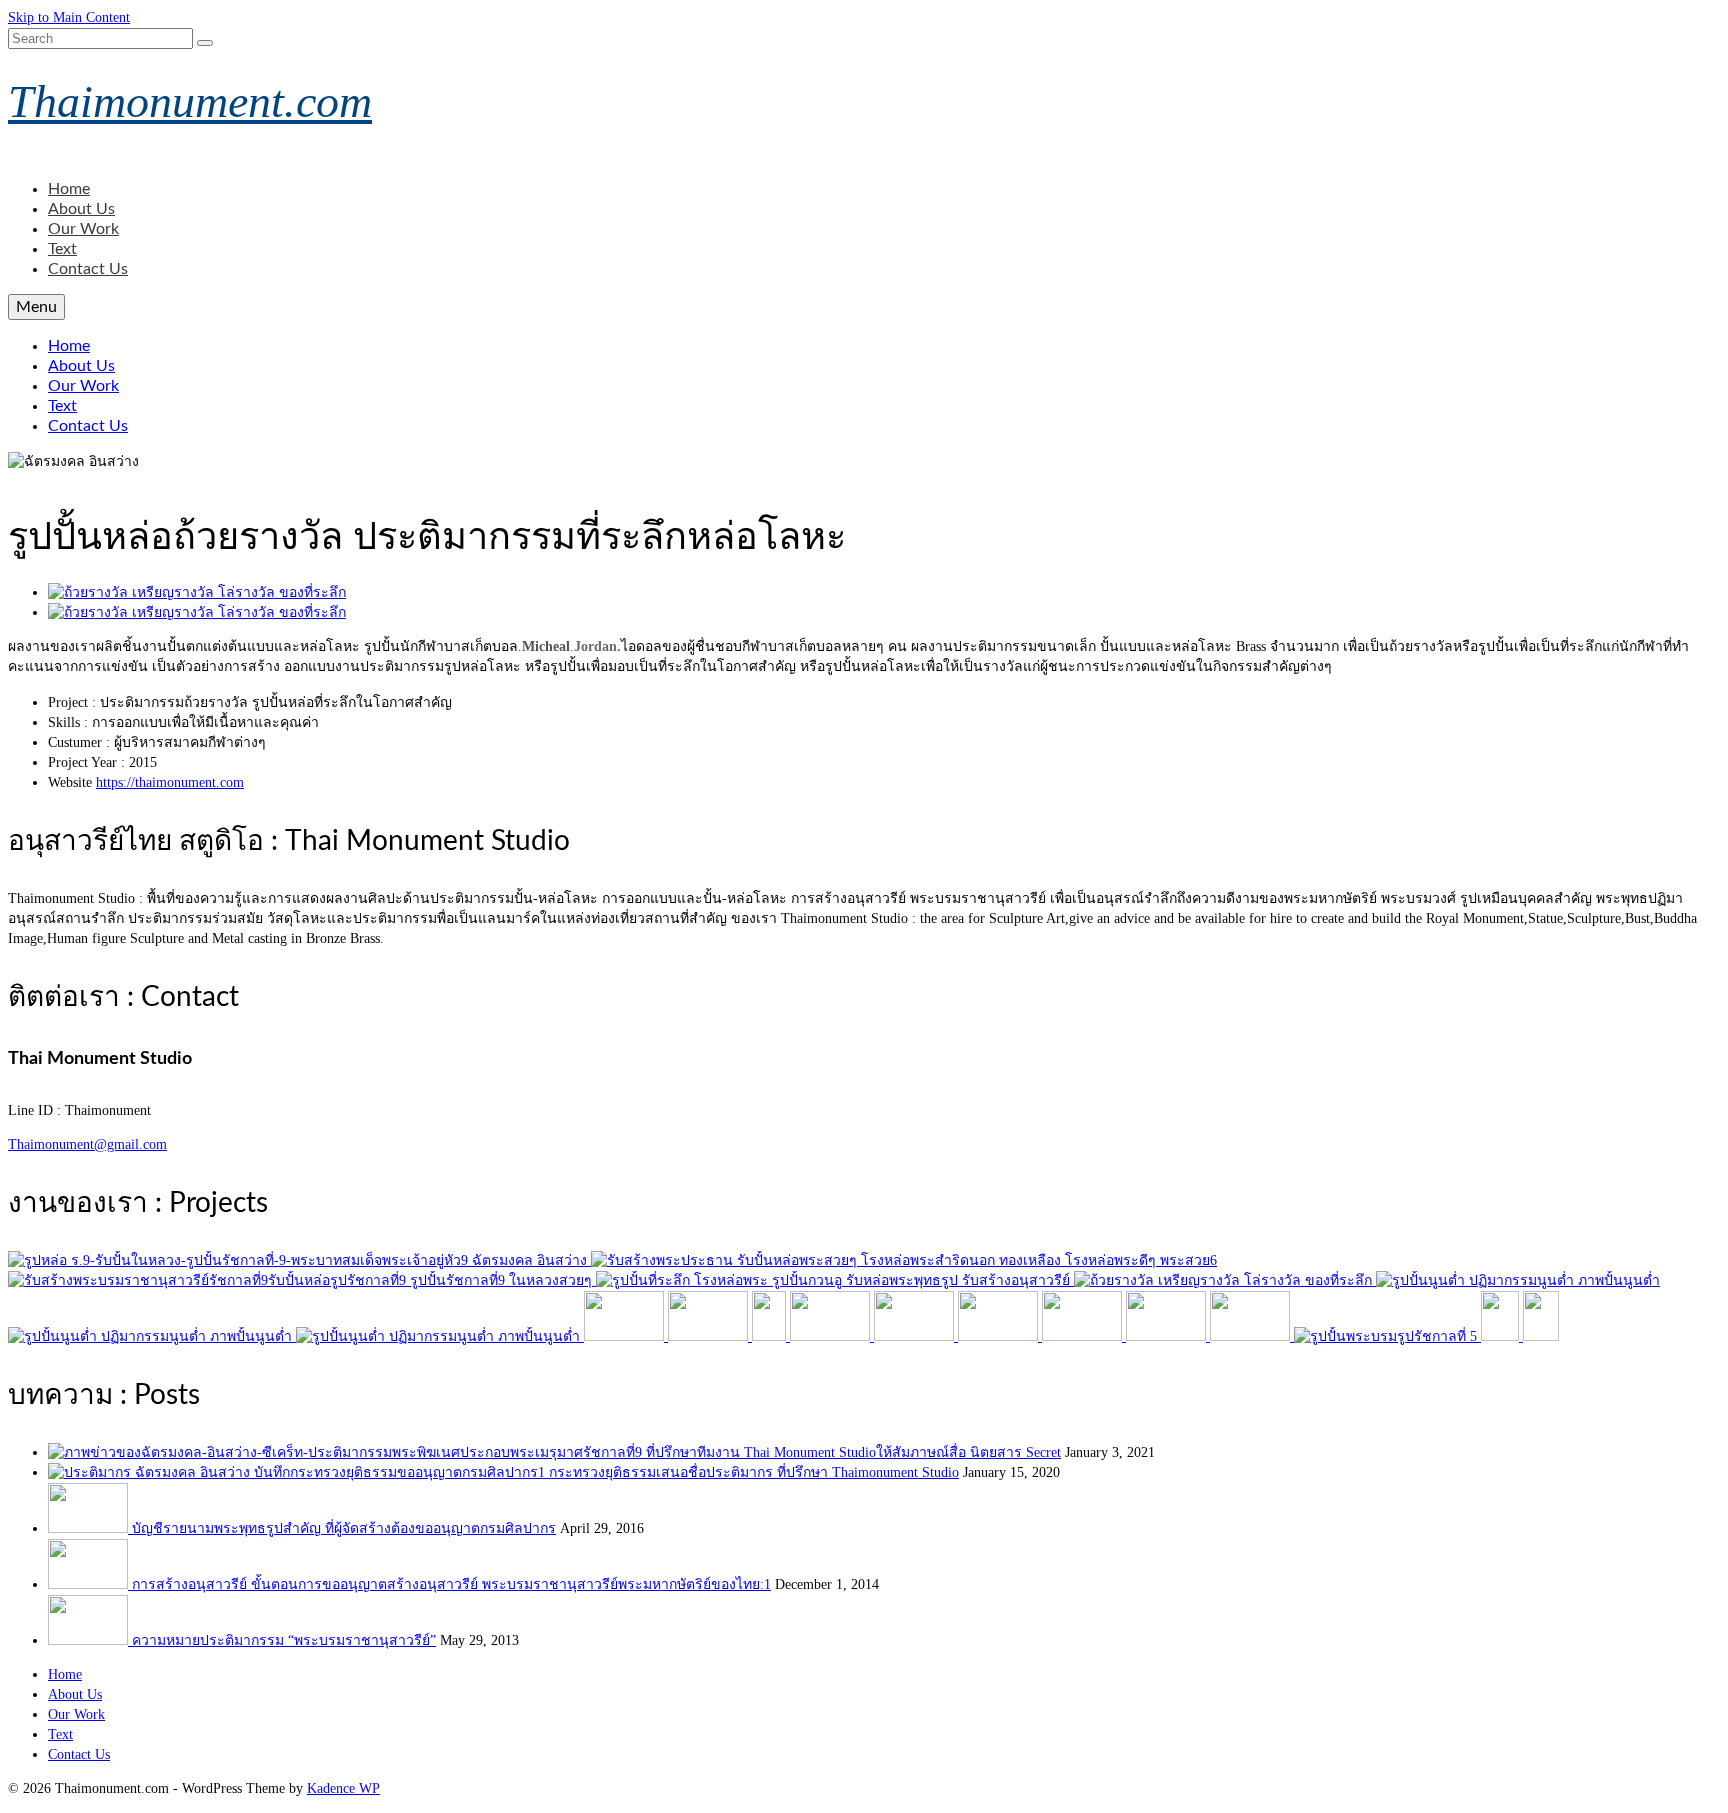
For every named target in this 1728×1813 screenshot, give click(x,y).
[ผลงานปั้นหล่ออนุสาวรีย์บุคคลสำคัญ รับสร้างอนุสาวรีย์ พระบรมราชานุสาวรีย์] (832, 1336)
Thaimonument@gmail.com (87, 1144)
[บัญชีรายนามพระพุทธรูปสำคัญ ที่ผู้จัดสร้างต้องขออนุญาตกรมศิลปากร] (90, 1528)
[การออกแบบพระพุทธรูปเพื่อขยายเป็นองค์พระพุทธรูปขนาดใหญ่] (904, 1260)
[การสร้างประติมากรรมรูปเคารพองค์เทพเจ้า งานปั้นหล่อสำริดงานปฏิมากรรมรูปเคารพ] (626, 1336)
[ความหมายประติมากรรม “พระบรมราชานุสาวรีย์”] (90, 1640)
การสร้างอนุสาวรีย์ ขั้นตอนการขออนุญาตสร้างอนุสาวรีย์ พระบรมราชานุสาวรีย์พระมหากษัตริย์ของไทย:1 (451, 1584)
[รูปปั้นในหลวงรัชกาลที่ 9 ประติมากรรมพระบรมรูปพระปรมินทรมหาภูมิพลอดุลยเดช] (299, 1260)
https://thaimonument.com (170, 782)
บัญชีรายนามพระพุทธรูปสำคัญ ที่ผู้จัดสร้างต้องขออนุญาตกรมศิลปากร (344, 1528)
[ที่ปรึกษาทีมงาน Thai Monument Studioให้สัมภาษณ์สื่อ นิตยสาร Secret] (347, 1452)
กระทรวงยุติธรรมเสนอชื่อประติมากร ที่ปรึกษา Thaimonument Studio (754, 1472)
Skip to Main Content (69, 17)
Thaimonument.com (190, 101)
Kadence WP (343, 1788)
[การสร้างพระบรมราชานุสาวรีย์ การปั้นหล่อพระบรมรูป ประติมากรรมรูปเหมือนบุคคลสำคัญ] (302, 1280)
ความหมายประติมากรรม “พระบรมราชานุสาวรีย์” (284, 1640)
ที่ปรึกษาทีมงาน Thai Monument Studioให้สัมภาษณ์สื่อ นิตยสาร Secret (853, 1452)
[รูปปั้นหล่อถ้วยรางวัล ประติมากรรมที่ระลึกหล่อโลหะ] (1225, 1280)
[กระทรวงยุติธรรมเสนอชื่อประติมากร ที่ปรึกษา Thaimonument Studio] (298, 1472)
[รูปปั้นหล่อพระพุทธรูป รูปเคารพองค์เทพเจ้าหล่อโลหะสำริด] (835, 1280)
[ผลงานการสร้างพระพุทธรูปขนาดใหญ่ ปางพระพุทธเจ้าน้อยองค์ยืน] (1502, 1336)
